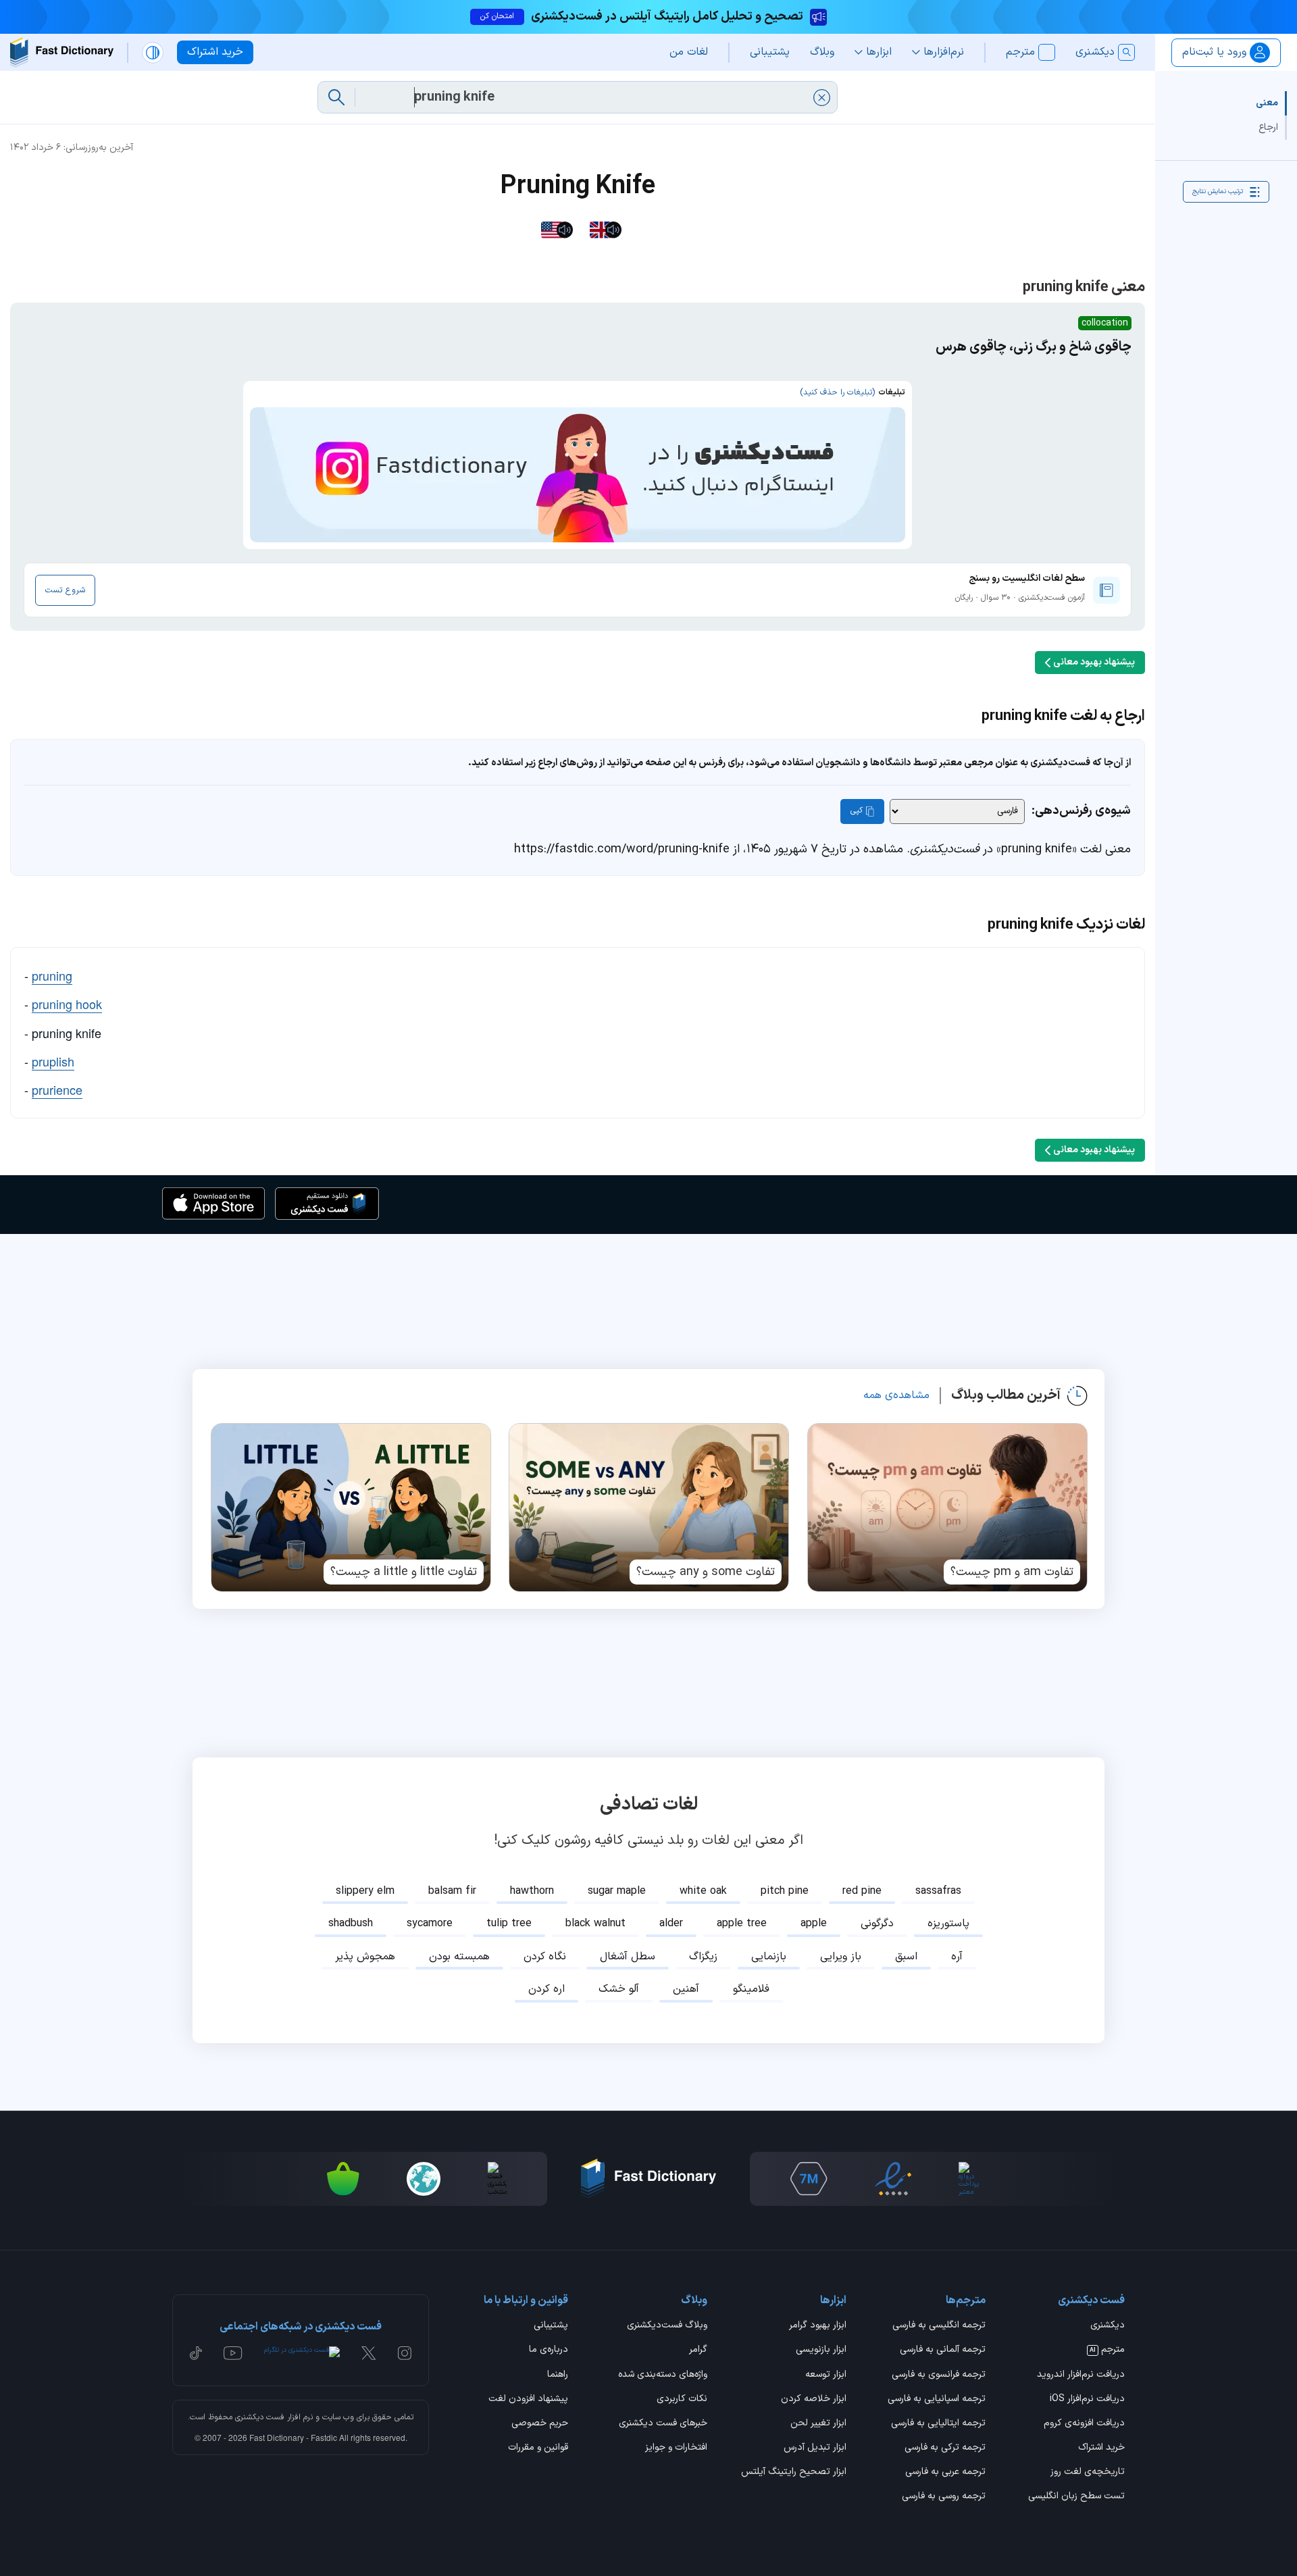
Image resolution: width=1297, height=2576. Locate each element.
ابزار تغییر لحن (818, 2424)
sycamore (430, 1924)
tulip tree (509, 1924)
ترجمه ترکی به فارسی (945, 2448)
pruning (52, 975)
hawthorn (532, 1891)
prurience (57, 1089)
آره (957, 1957)
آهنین (686, 1989)
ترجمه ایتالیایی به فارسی (938, 2424)
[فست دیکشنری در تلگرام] (302, 2353)
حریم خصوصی (540, 2424)
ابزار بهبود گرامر (818, 2326)
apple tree (742, 1924)
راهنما (558, 2375)
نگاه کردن (545, 1957)
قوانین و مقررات (538, 2448)
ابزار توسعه (826, 2375)
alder (671, 1924)
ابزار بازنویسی (821, 2350)
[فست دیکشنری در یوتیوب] (233, 2353)
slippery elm (365, 1891)
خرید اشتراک (1101, 2448)
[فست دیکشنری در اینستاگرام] (405, 2353)
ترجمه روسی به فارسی (944, 2497)
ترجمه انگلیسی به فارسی (939, 2326)
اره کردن (546, 1989)
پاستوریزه (948, 1924)
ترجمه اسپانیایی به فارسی (937, 2400)
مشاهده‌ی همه (896, 1395)
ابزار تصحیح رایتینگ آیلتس (794, 2473)
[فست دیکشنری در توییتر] (369, 2353)
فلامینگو (751, 1989)
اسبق (906, 1957)
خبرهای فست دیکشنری (663, 2424)
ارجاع (1268, 127)
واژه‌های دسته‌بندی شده (663, 2375)
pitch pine (785, 1891)
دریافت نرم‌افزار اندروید (1081, 2375)
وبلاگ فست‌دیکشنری (667, 2326)
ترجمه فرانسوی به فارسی (939, 2375)
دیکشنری (1108, 2326)
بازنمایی (769, 1957)
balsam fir (452, 1891)
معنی (1267, 103)
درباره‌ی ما (549, 2350)
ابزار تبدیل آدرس (815, 2448)
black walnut (595, 1924)
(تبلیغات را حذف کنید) (837, 392)
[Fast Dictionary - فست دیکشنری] (62, 52)
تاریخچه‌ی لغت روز (1088, 2473)
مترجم (1107, 2350)
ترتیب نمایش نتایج (1218, 191)
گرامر (698, 2350)
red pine (862, 1891)
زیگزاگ (703, 1957)
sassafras (938, 1891)
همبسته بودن (459, 1957)
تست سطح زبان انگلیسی (1076, 2497)
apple (814, 1924)
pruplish (53, 1061)
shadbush (351, 1924)
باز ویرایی (841, 1957)
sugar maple (617, 1891)
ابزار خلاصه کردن (814, 2400)
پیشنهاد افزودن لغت (528, 2400)
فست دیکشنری (260, 2417)
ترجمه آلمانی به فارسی (943, 2350)
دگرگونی (877, 1924)
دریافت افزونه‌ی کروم (1084, 2424)
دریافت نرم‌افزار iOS (1087, 2400)
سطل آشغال (628, 1957)
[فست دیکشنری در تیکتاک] (196, 2353)
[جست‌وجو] (336, 97)
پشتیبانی (551, 2326)
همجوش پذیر (365, 1957)
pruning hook (67, 1004)
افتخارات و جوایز (676, 2448)
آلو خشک (619, 1989)
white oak (703, 1891)
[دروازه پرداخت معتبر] (970, 2179)
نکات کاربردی (682, 2400)
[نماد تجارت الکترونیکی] (893, 2179)
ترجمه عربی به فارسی (945, 2473)
